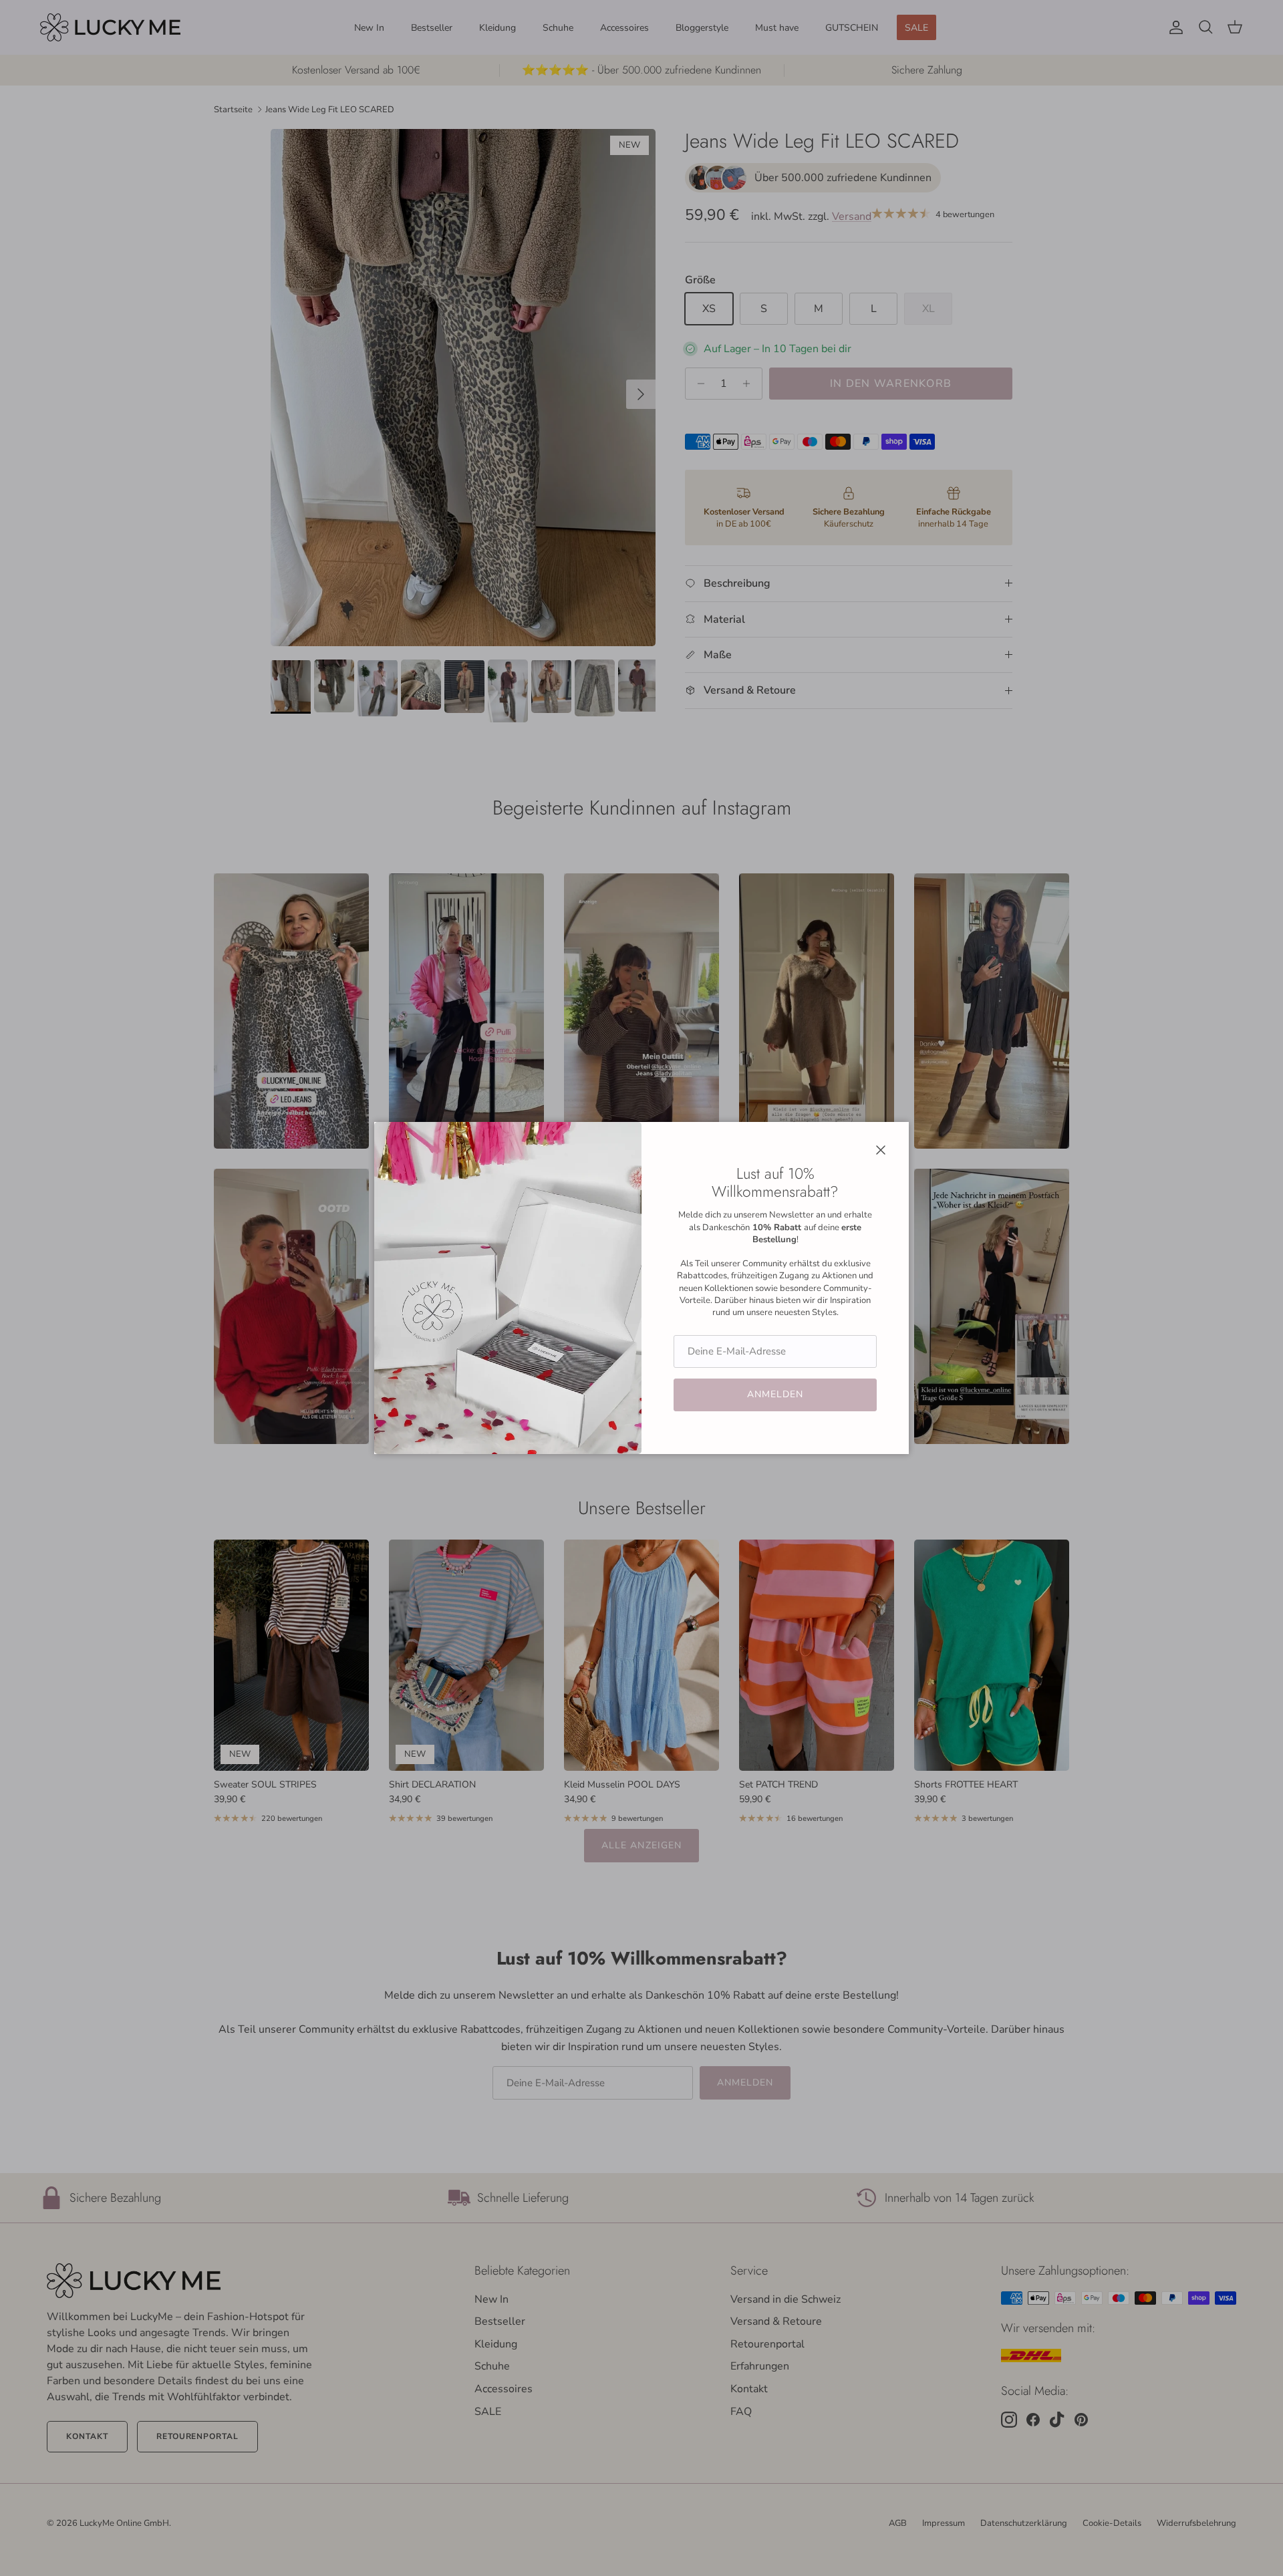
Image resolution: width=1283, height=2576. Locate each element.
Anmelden (775, 1394)
